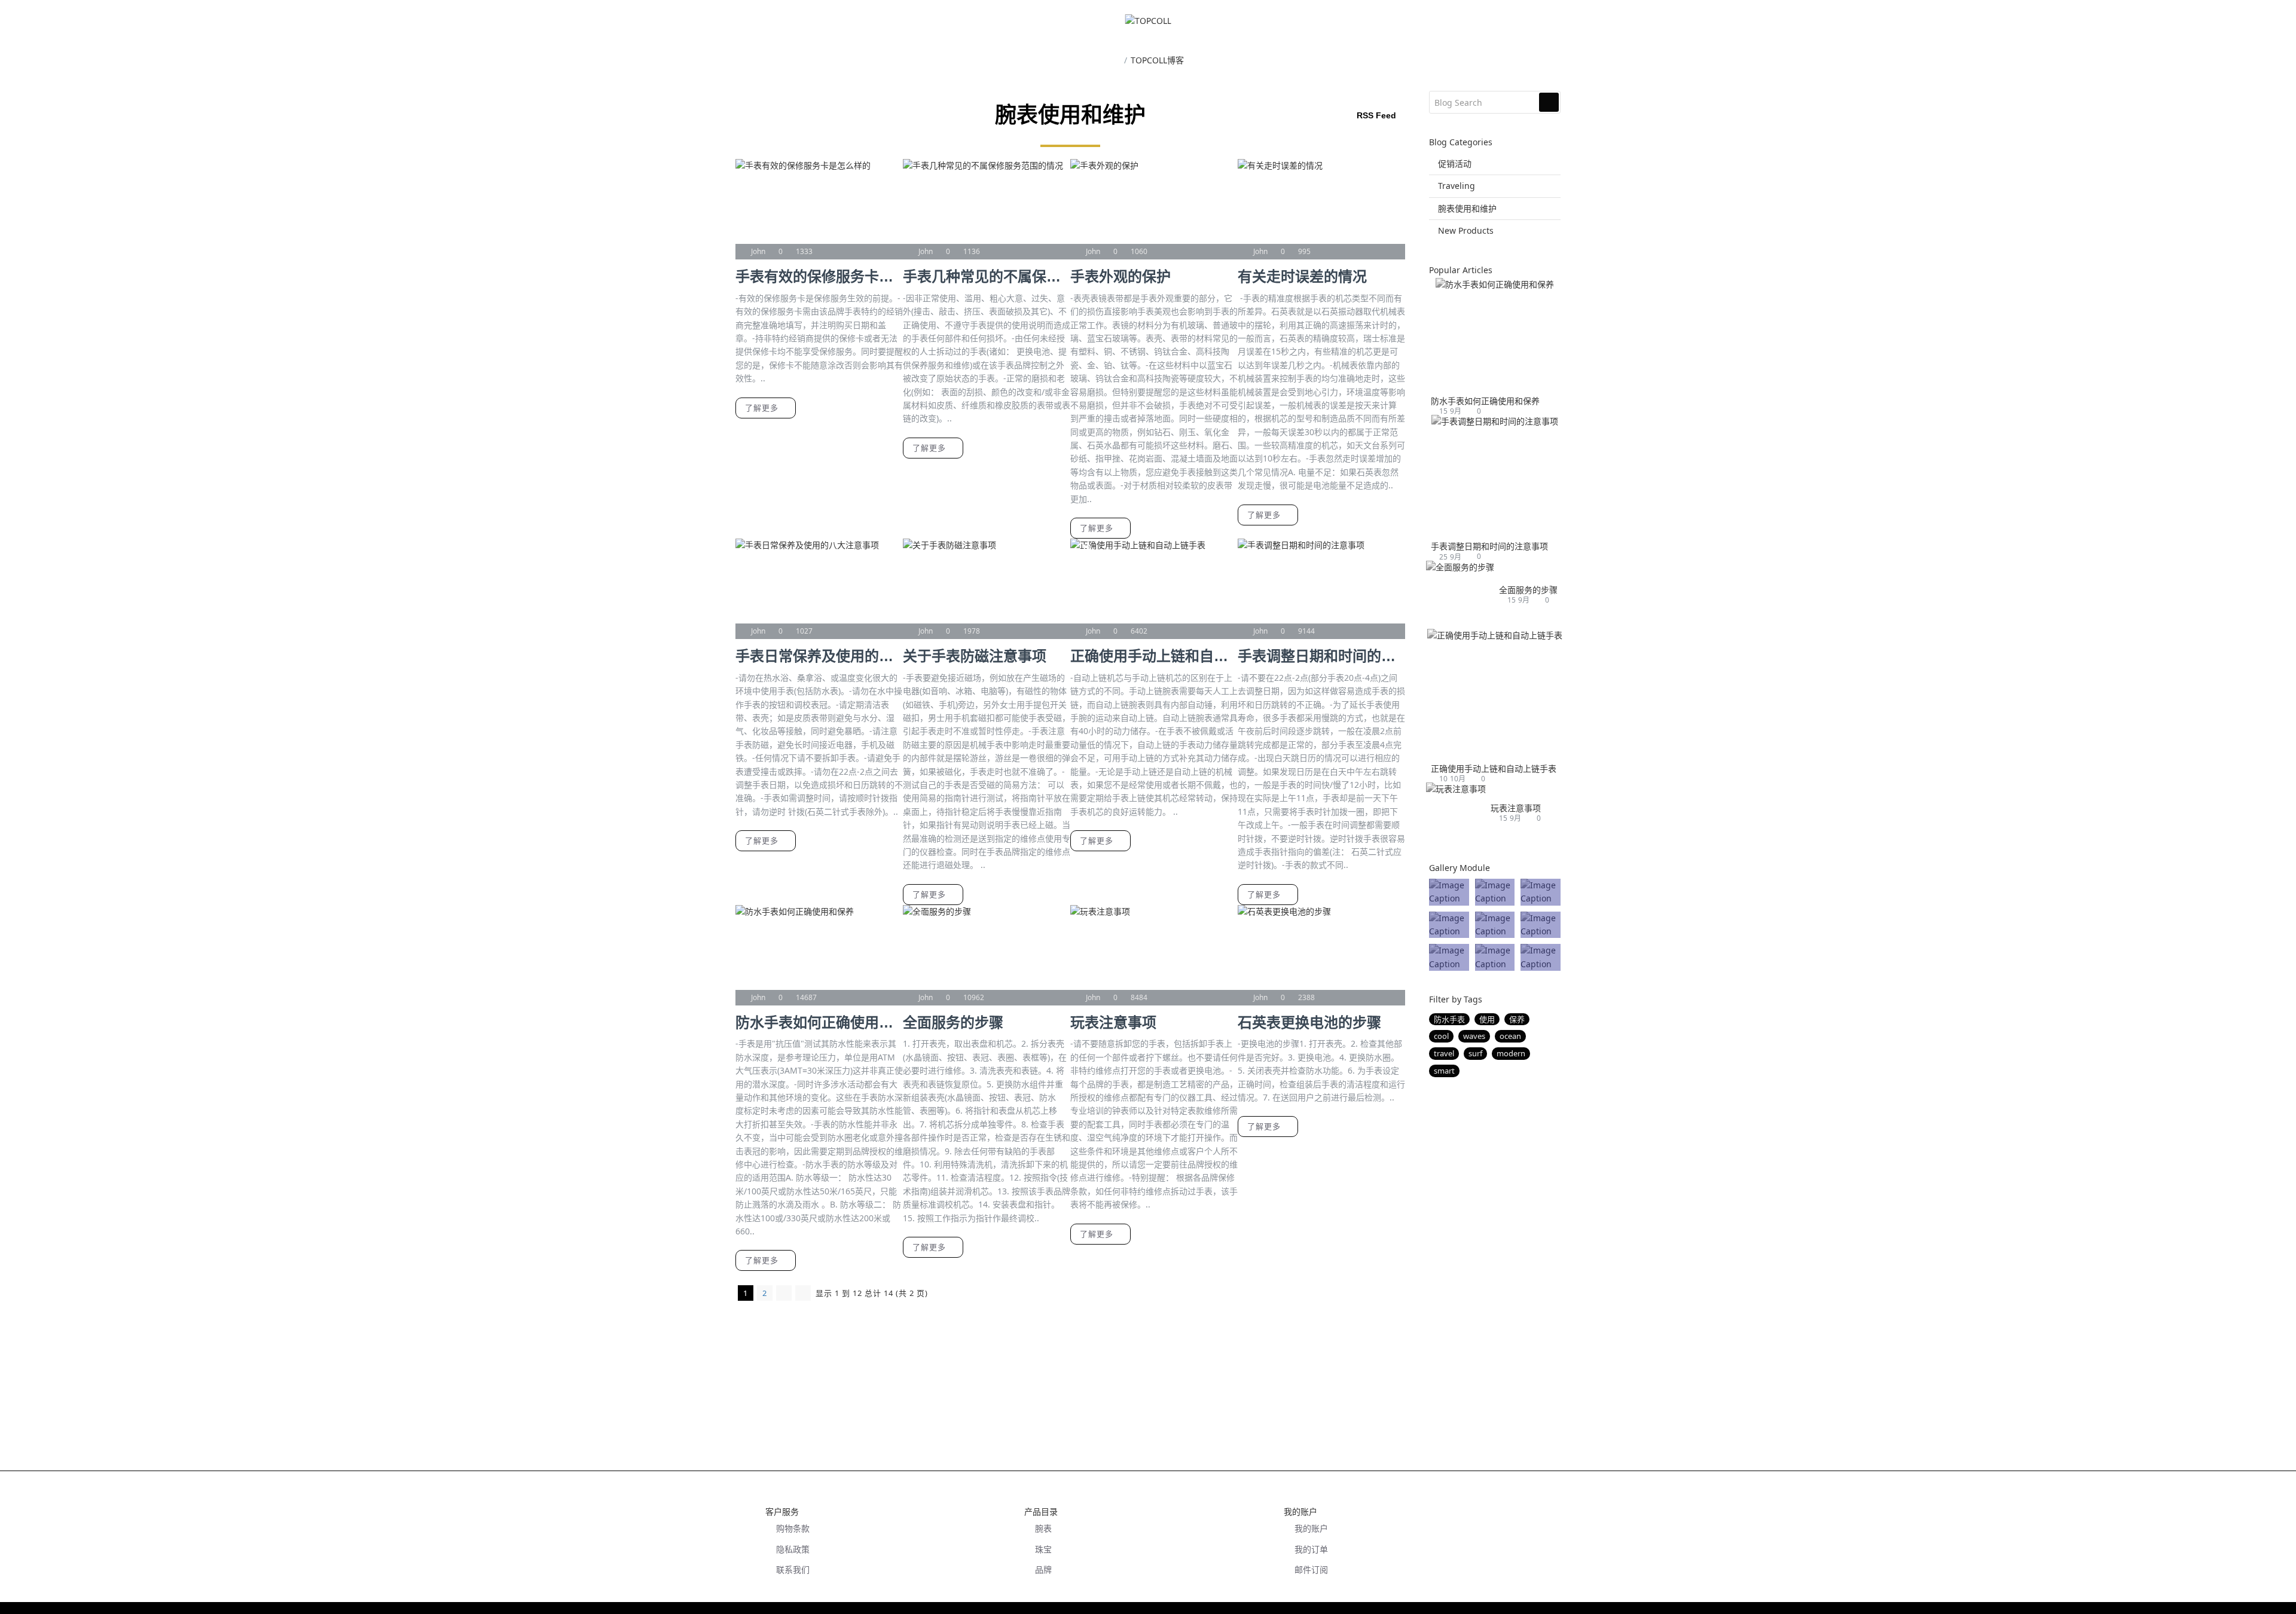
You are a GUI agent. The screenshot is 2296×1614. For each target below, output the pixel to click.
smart (1444, 1071)
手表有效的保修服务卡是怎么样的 (819, 276)
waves (1474, 1036)
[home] (1116, 61)
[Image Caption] (1449, 892)
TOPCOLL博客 (1157, 60)
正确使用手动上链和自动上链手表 (1154, 656)
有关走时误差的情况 (1302, 276)
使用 (1487, 1019)
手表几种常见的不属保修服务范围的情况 (987, 276)
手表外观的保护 (1120, 276)
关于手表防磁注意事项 (975, 656)
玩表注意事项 (1113, 1022)
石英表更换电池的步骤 (1309, 1022)
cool (1441, 1036)
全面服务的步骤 (953, 1022)
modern (1511, 1053)
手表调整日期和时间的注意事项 (1321, 656)
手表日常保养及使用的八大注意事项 (819, 656)
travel (1444, 1053)
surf (1475, 1053)
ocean (1510, 1036)
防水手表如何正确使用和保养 (819, 1022)
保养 (1517, 1019)
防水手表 (1449, 1019)
